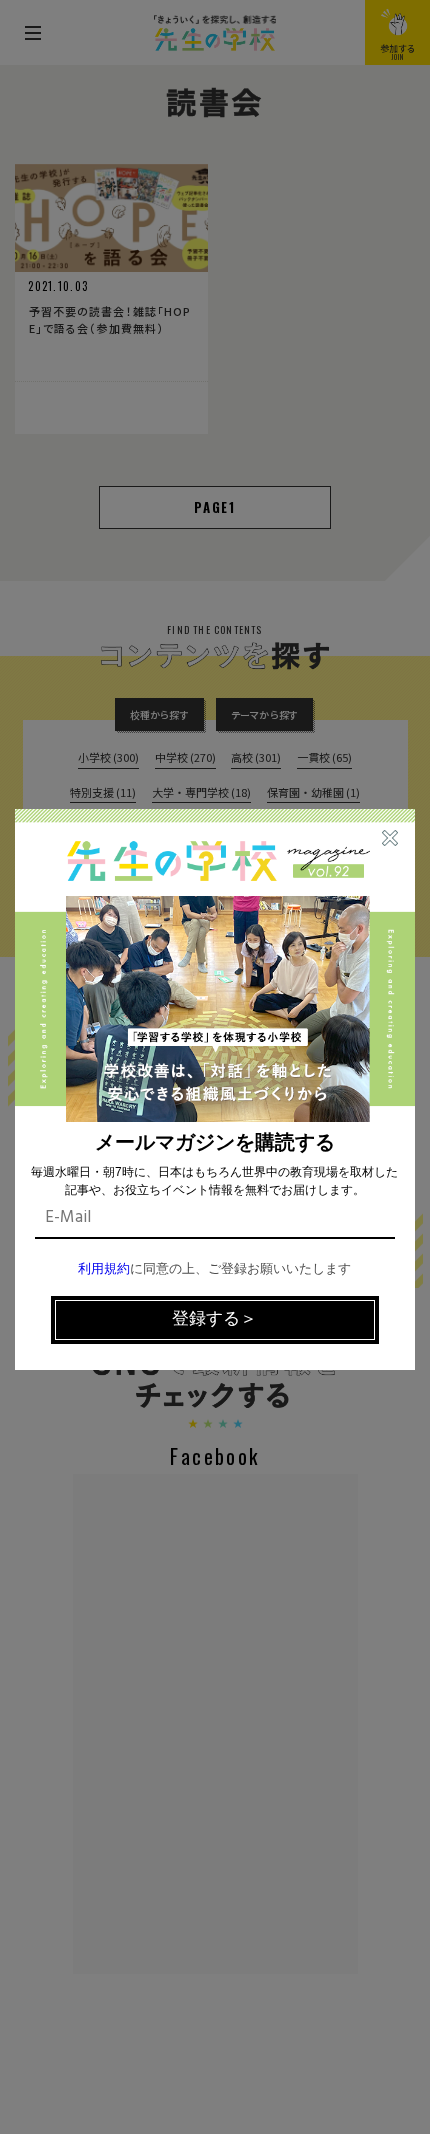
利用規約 (104, 1269)
